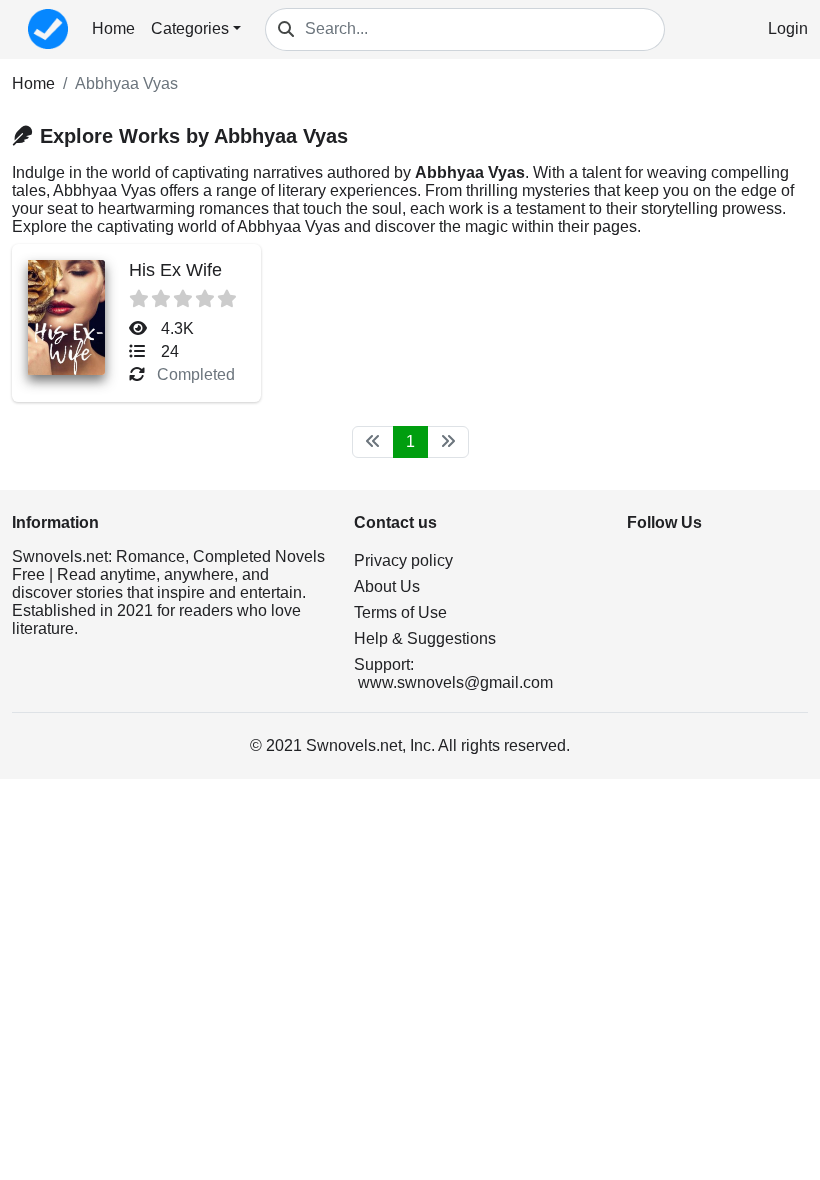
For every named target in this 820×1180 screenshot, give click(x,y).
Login (788, 28)
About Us (387, 586)
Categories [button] (190, 28)
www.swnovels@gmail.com (455, 682)
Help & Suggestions (425, 638)
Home (113, 28)
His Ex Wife (175, 270)
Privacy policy (403, 560)
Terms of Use (400, 612)
